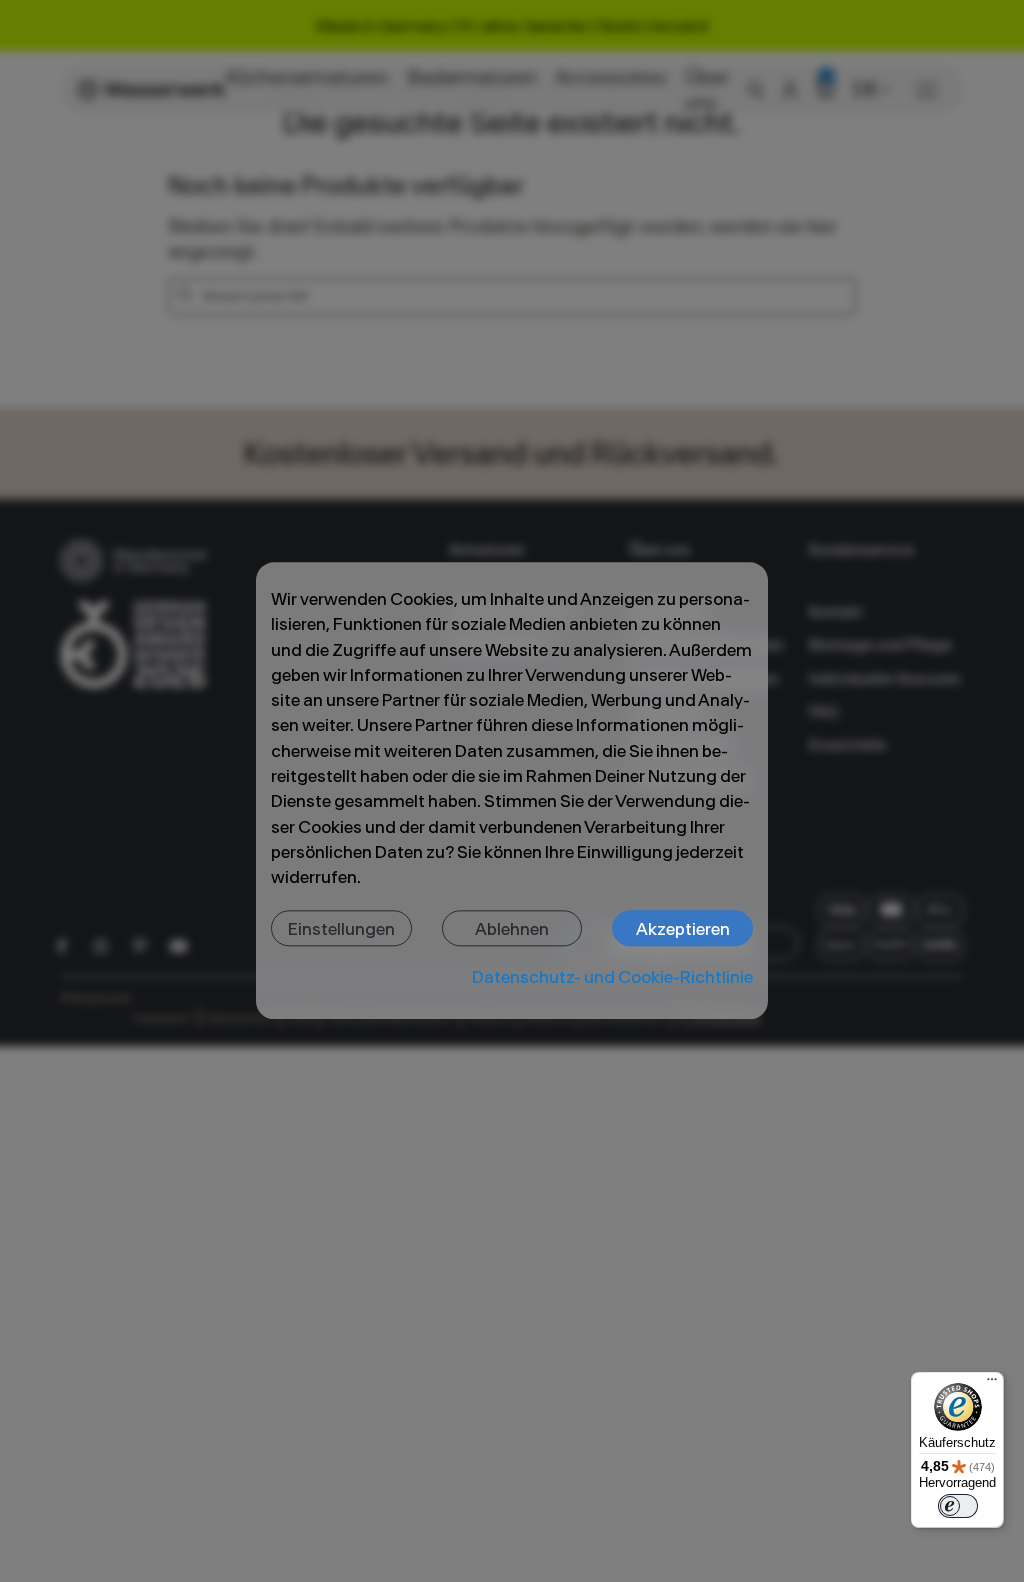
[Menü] (992, 1384)
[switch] (958, 1506)
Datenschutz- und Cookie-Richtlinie (612, 976)
